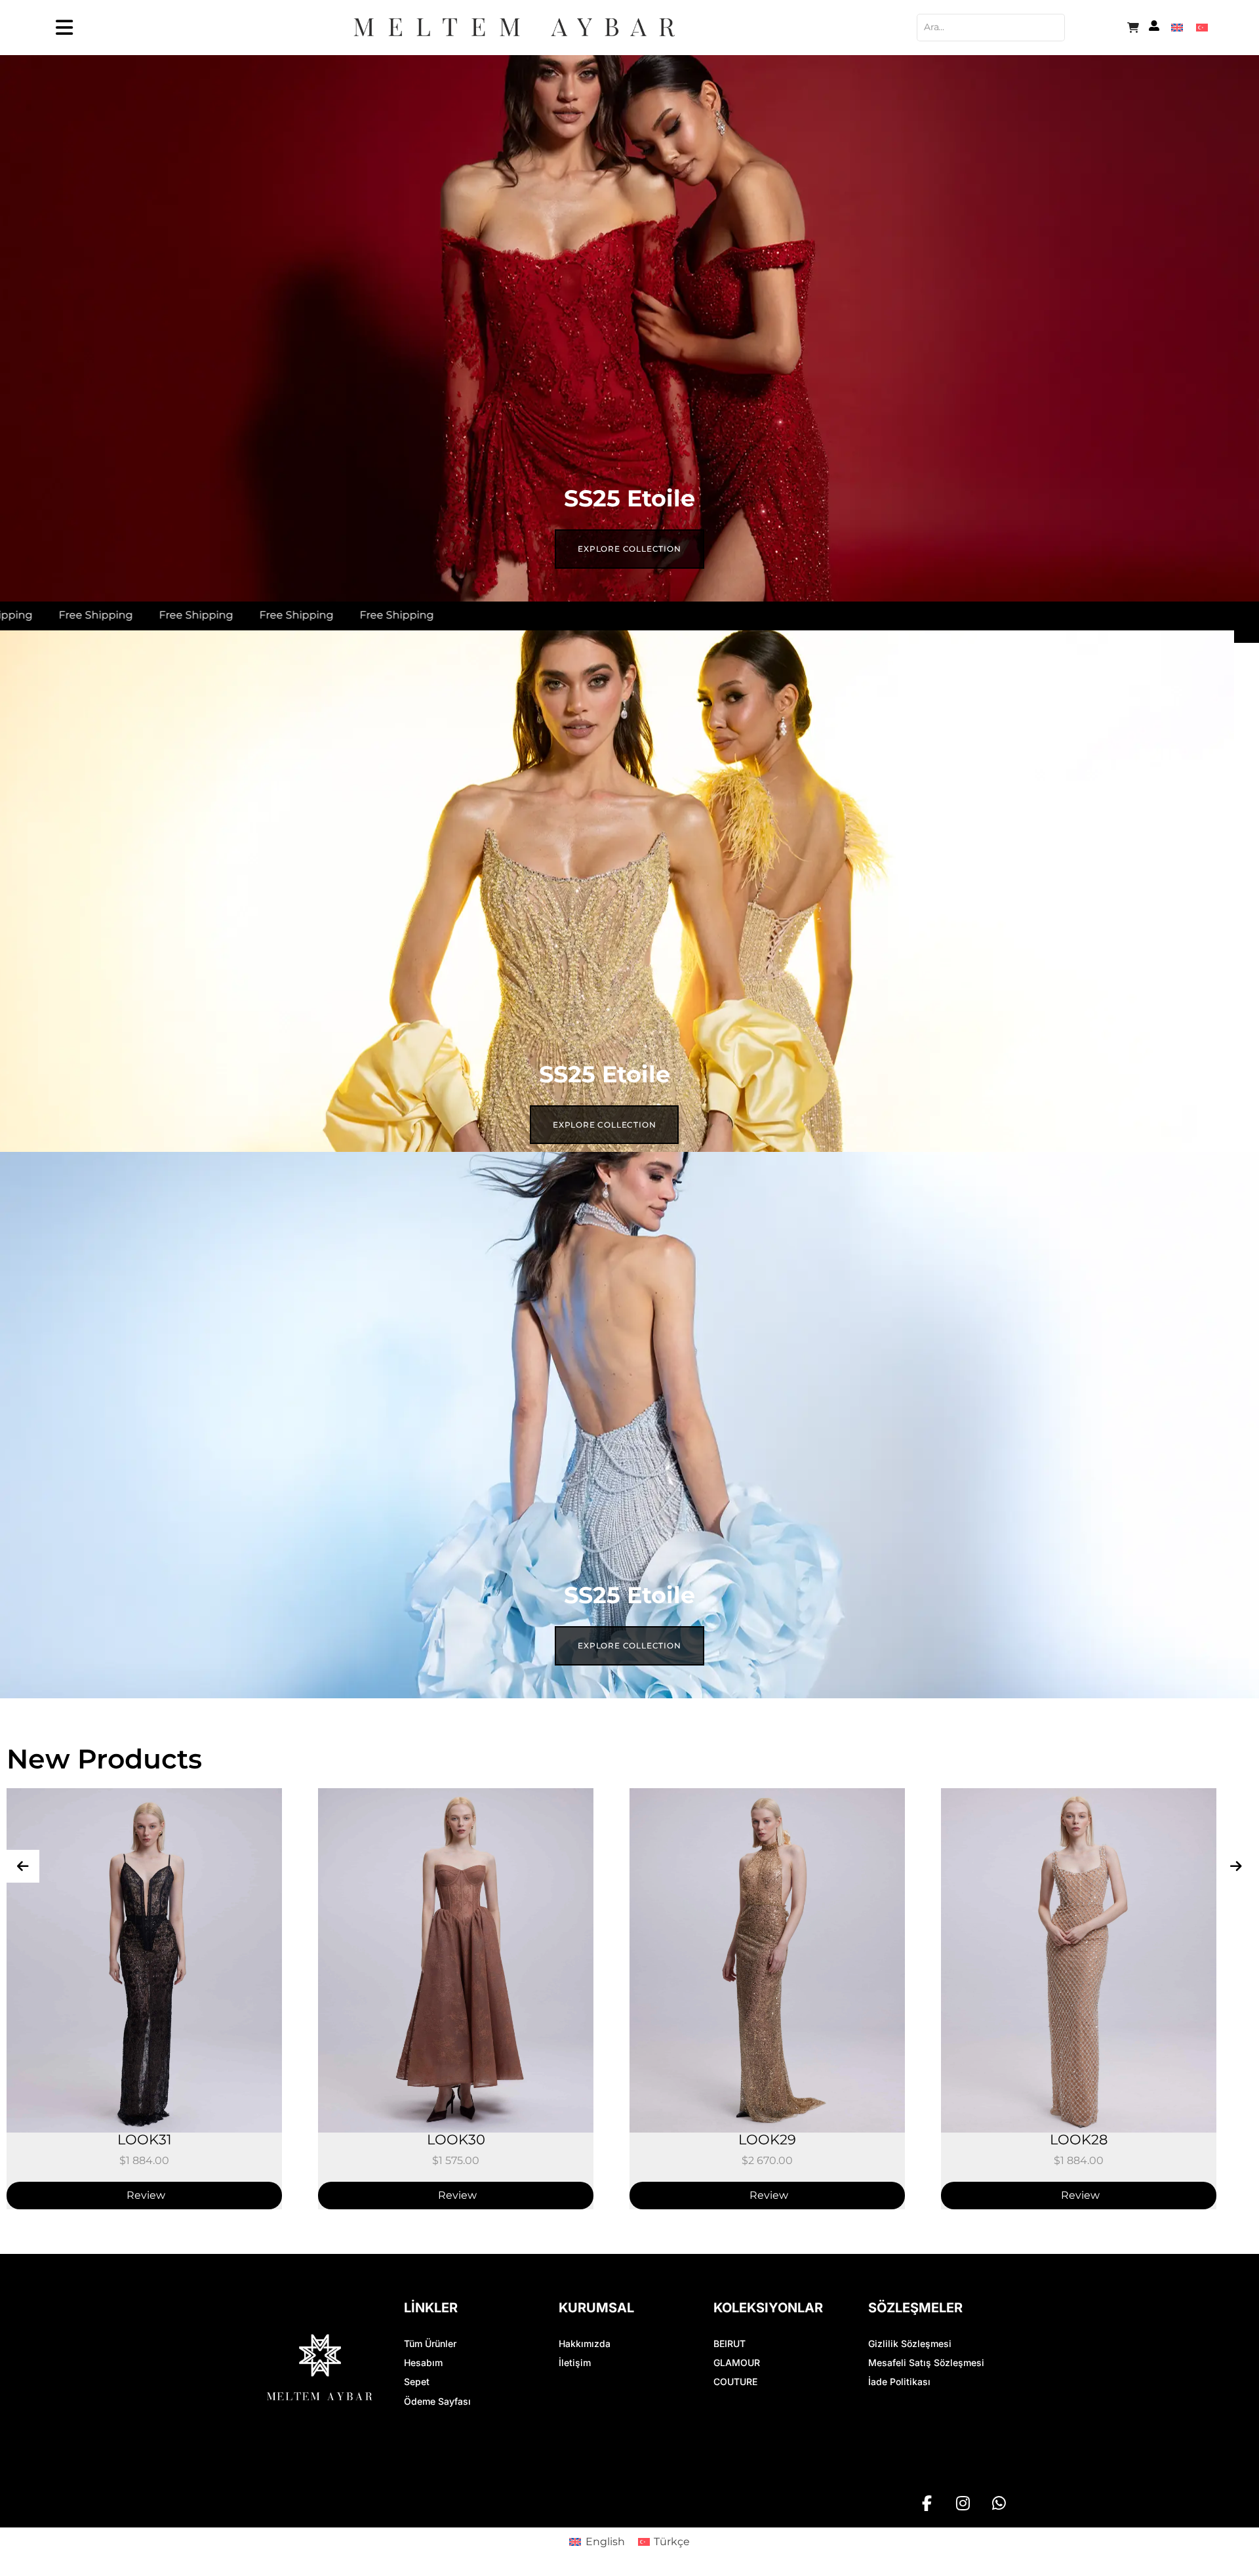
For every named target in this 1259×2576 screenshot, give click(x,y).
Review (146, 2185)
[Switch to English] (1177, 27)
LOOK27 (1079, 2129)
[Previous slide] (23, 1856)
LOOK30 (145, 2129)
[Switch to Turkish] (1202, 27)
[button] (629, 2571)
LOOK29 (456, 2129)
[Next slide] (1236, 1856)
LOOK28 (767, 2129)
